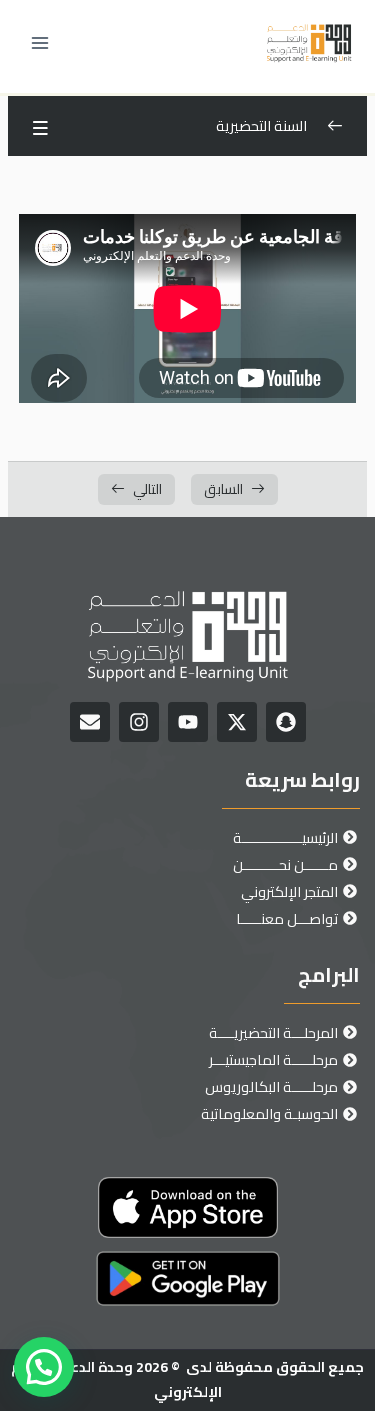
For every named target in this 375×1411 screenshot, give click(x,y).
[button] (44, 1367)
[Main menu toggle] (40, 43)
